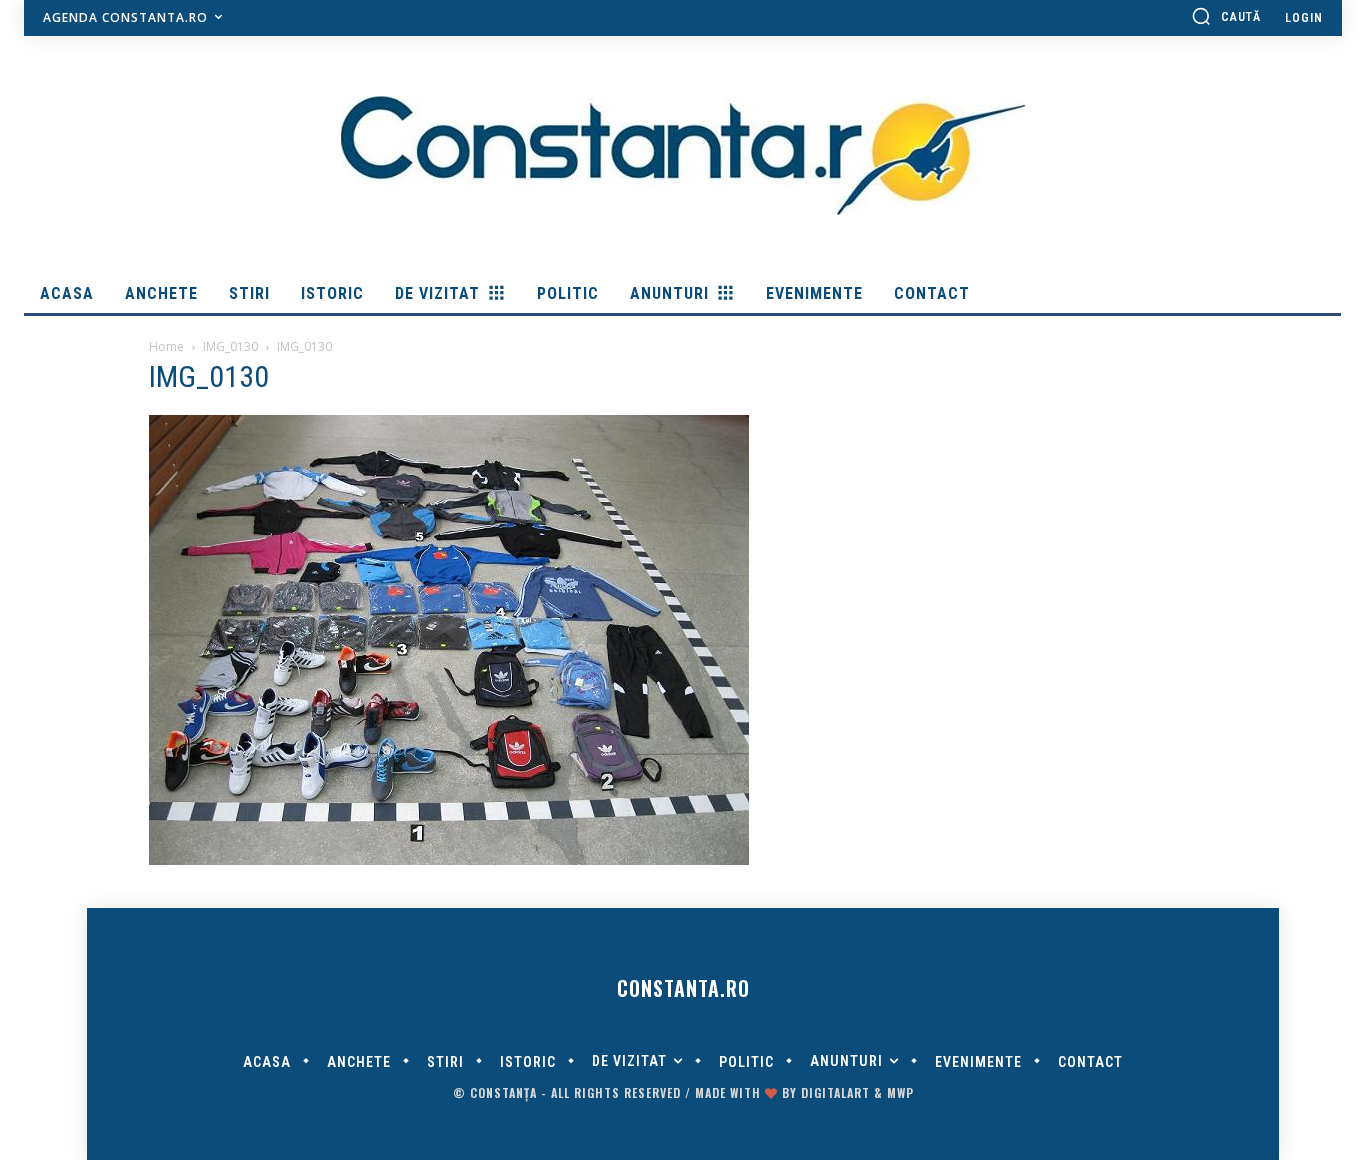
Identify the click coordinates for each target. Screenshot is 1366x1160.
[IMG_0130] (449, 860)
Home (166, 346)
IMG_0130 (230, 346)
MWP (900, 1092)
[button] (1226, 16)
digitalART (835, 1092)
